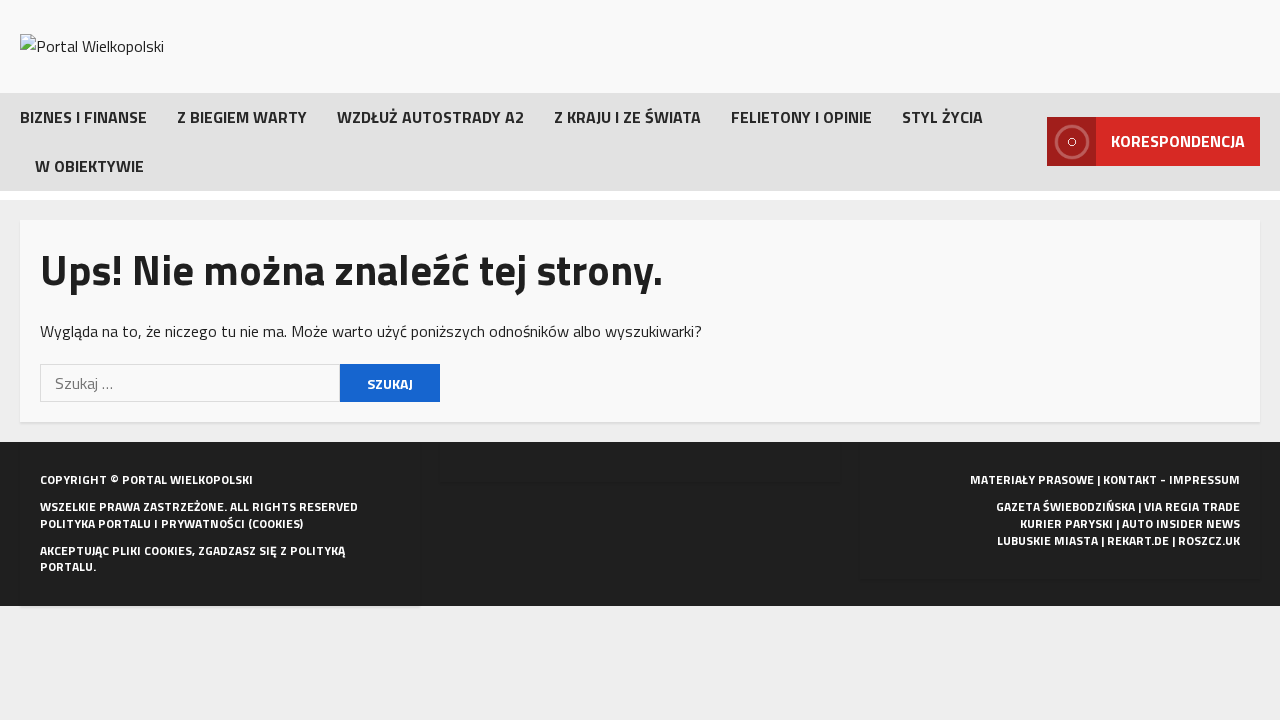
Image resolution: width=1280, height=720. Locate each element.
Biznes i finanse (83, 117)
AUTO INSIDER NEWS (1181, 523)
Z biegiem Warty (242, 117)
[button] (1026, 141)
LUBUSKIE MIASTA (1047, 540)
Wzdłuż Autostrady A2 (430, 117)
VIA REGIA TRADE (1192, 506)
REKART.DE (1138, 540)
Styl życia (942, 117)
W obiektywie (89, 166)
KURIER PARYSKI (1066, 523)
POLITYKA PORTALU (95, 523)
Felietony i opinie (801, 117)
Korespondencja (1178, 141)
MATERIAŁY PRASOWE (1032, 479)
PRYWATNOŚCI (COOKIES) (232, 523)
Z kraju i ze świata (627, 117)
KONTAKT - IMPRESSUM (1171, 479)
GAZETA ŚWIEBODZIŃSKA (1065, 506)
